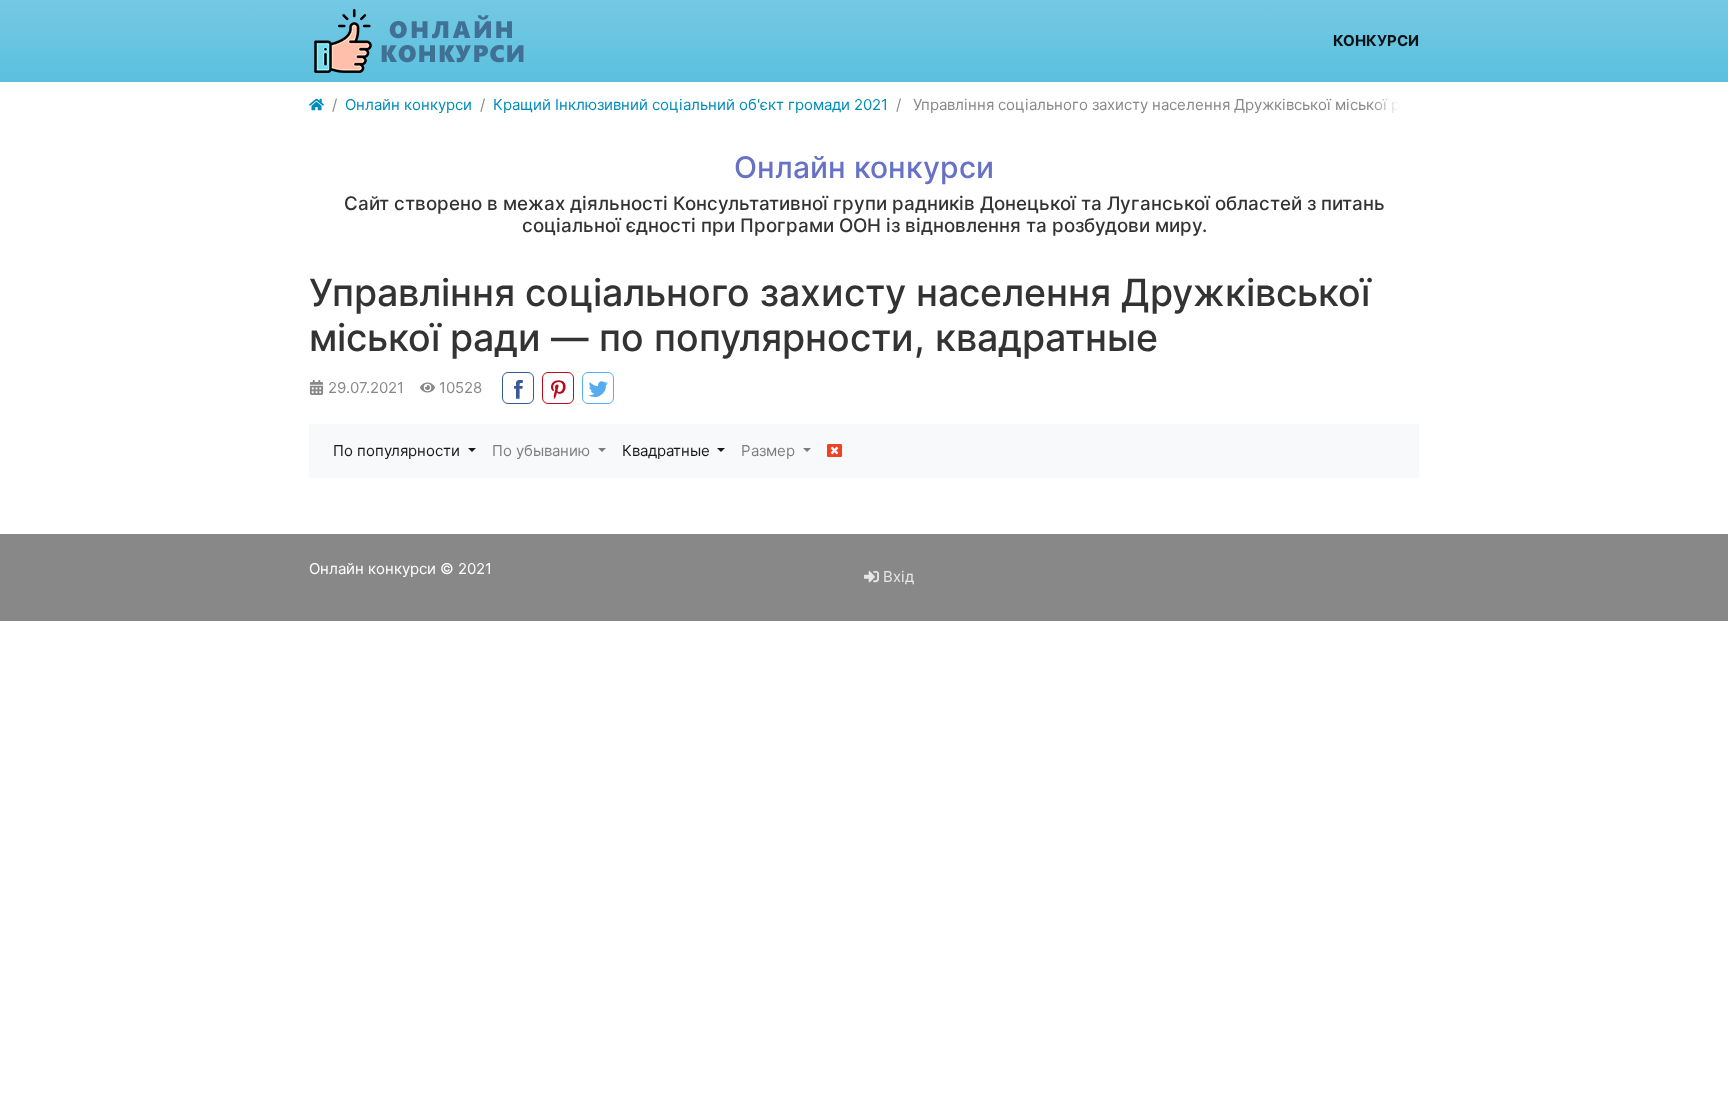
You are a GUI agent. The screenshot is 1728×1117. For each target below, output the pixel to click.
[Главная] (316, 105)
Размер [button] (770, 450)
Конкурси (1376, 40)
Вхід (896, 576)
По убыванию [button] (543, 450)
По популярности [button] (398, 450)
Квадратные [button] (668, 450)
